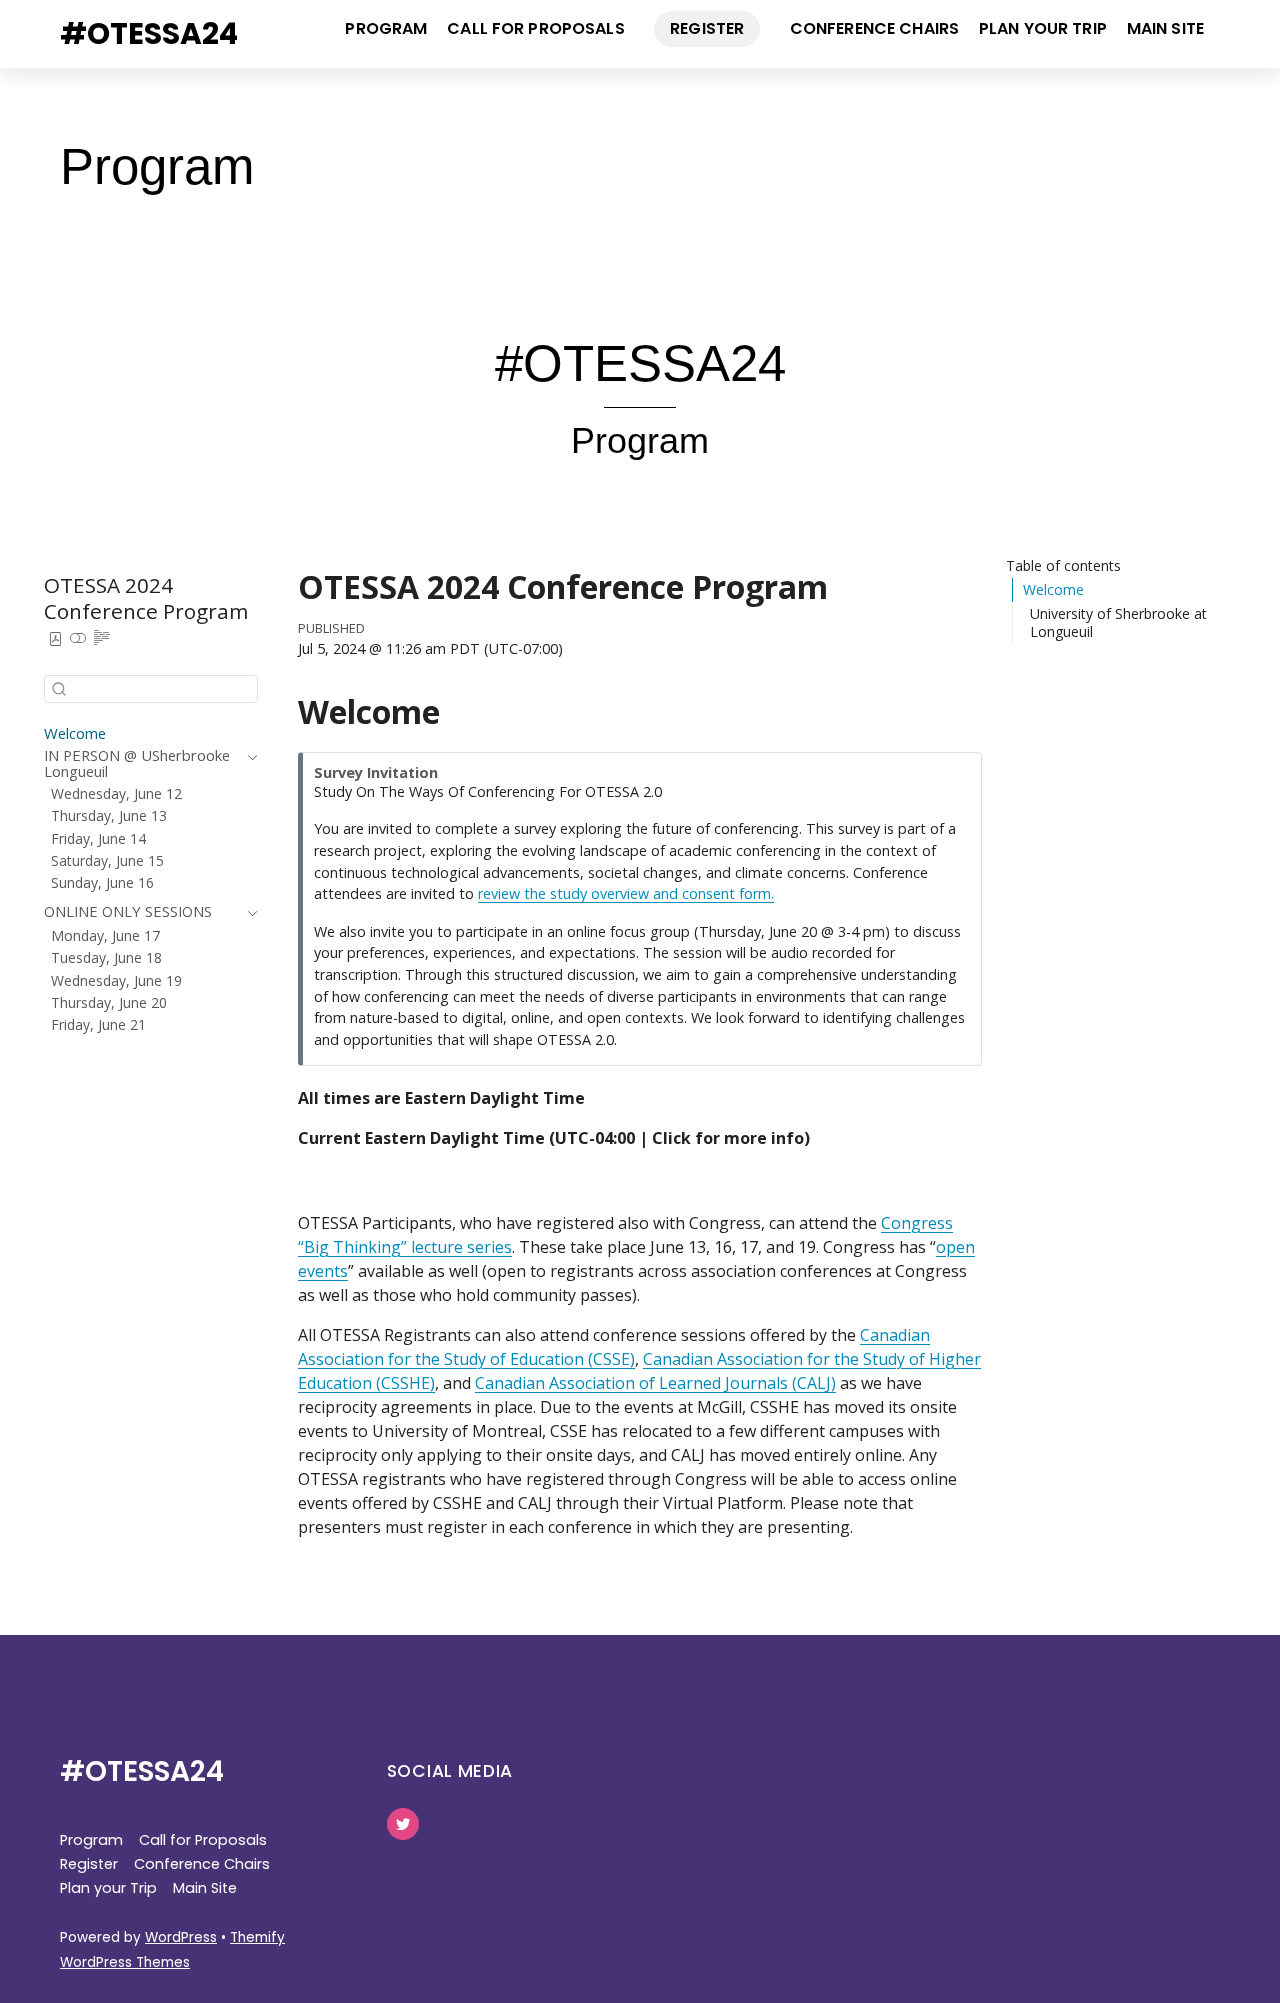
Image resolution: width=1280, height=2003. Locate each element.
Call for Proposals (535, 28)
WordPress (181, 1937)
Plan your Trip (1043, 28)
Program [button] (91, 1840)
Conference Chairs (874, 28)
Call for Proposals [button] (203, 1840)
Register (707, 28)
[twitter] (403, 1823)
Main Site (1165, 28)
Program (386, 28)
